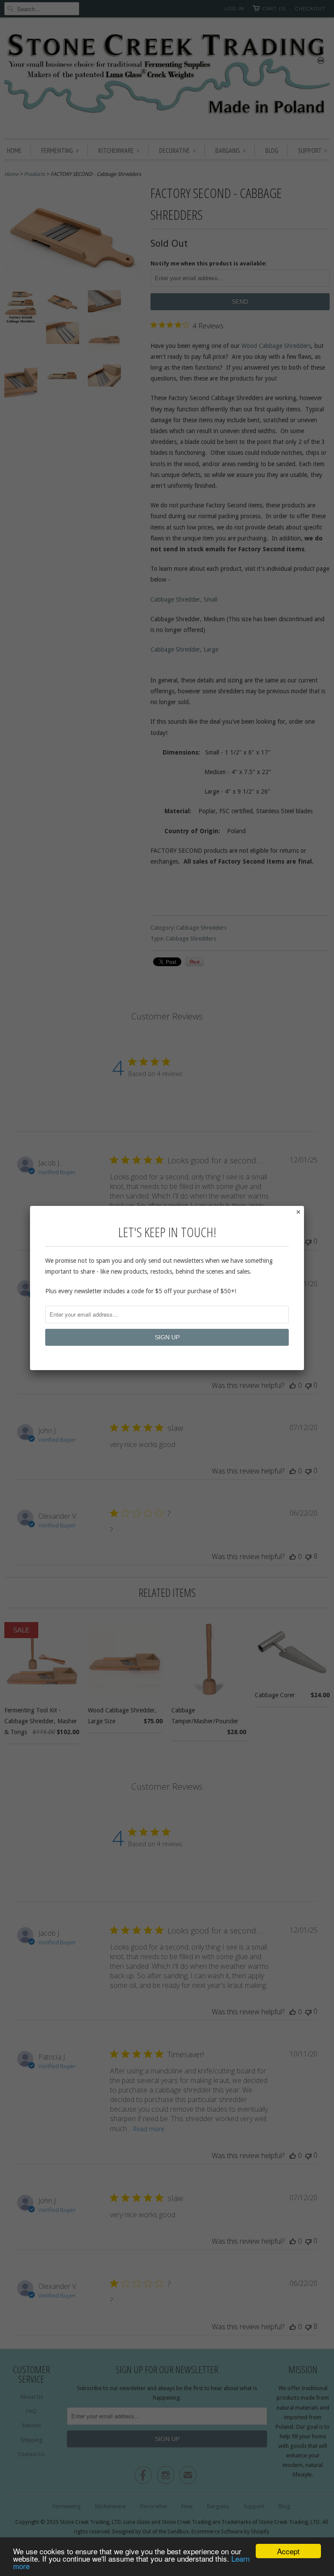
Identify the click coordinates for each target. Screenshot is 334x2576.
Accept (288, 2551)
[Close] (298, 1212)
